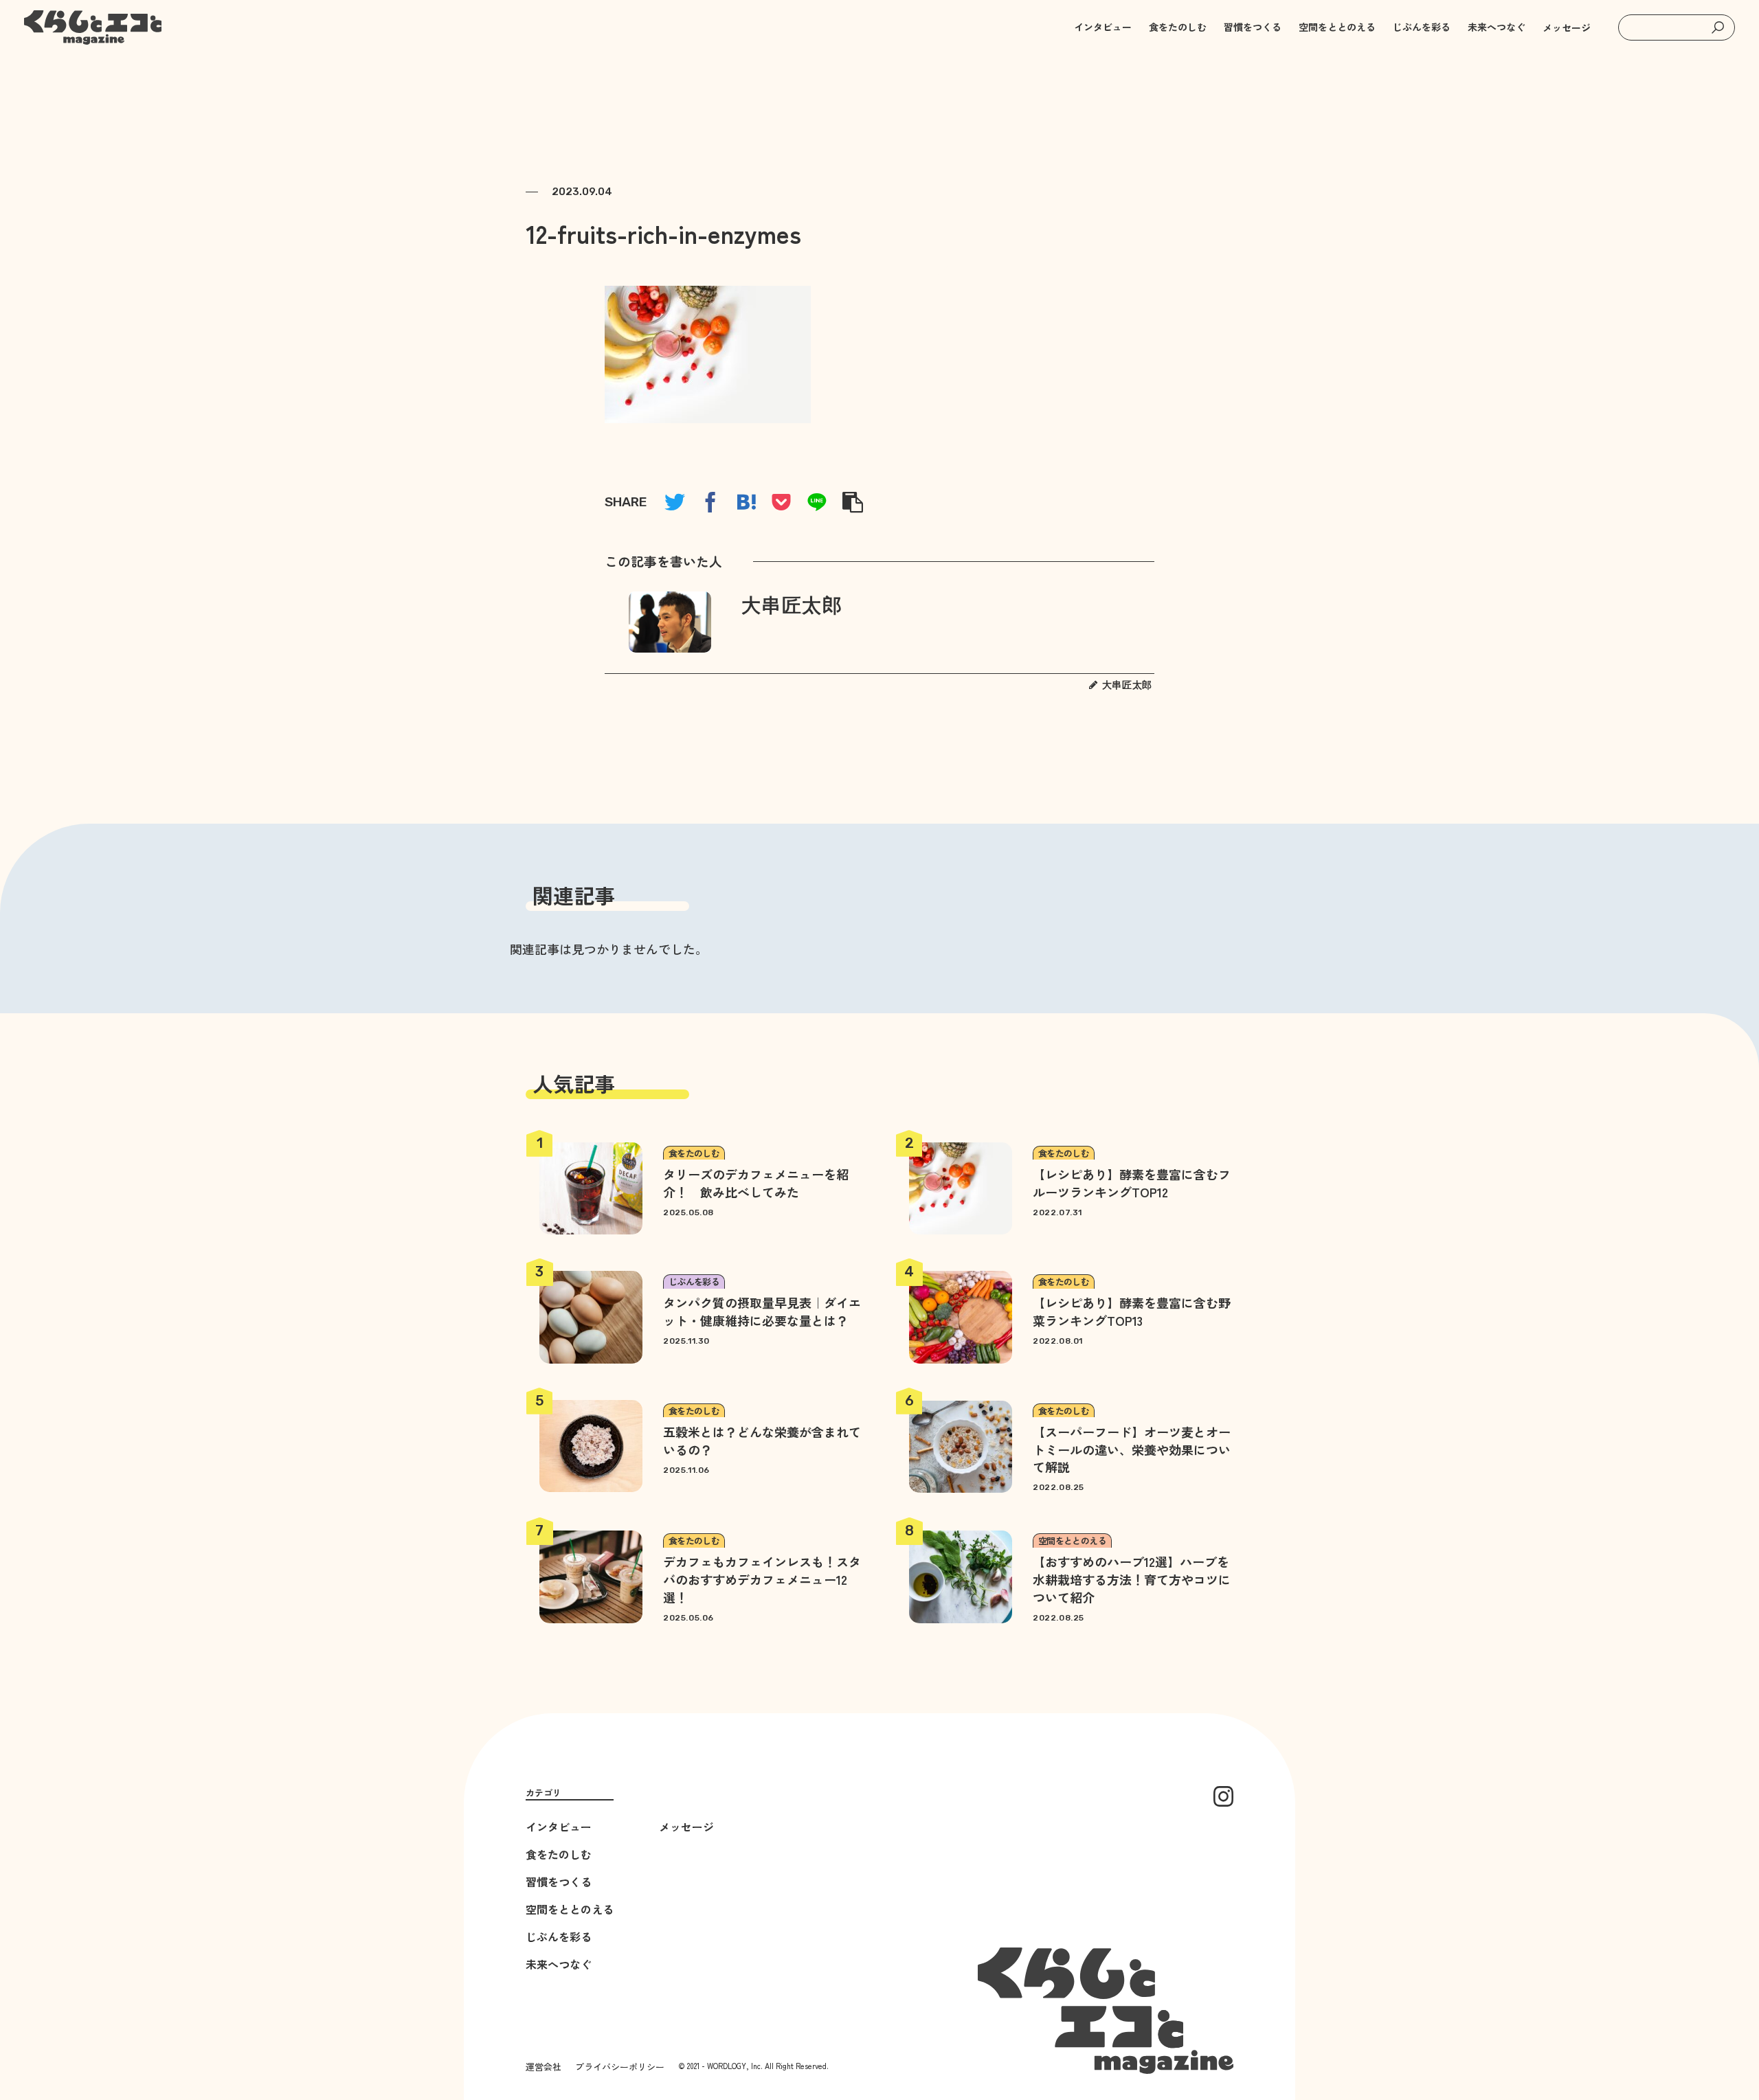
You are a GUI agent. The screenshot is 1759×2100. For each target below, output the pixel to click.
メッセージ (1567, 27)
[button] (1718, 27)
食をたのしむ (559, 1854)
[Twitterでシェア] (675, 502)
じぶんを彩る (559, 1937)
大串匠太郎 (792, 606)
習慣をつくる (559, 1882)
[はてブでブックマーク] (746, 502)
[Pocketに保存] (781, 502)
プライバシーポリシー (620, 2067)
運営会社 (544, 2067)
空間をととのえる (570, 1909)
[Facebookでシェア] (710, 502)
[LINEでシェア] (817, 502)
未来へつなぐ (559, 1964)
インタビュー (559, 1827)
